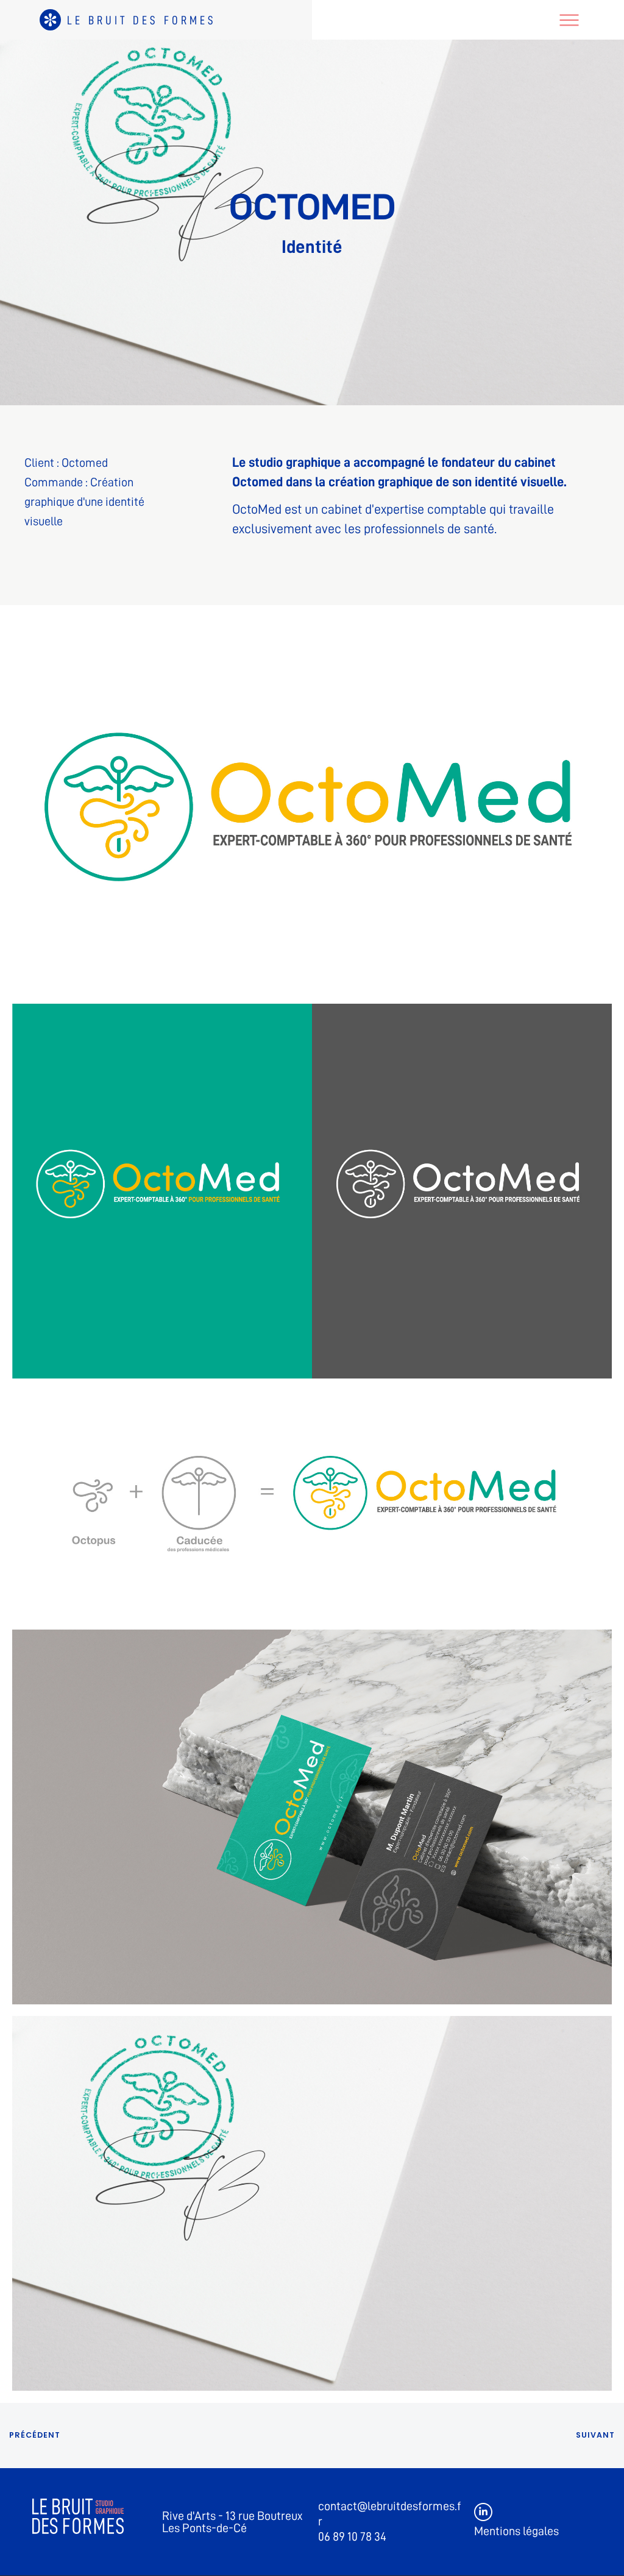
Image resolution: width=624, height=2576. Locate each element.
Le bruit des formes (142, 20)
